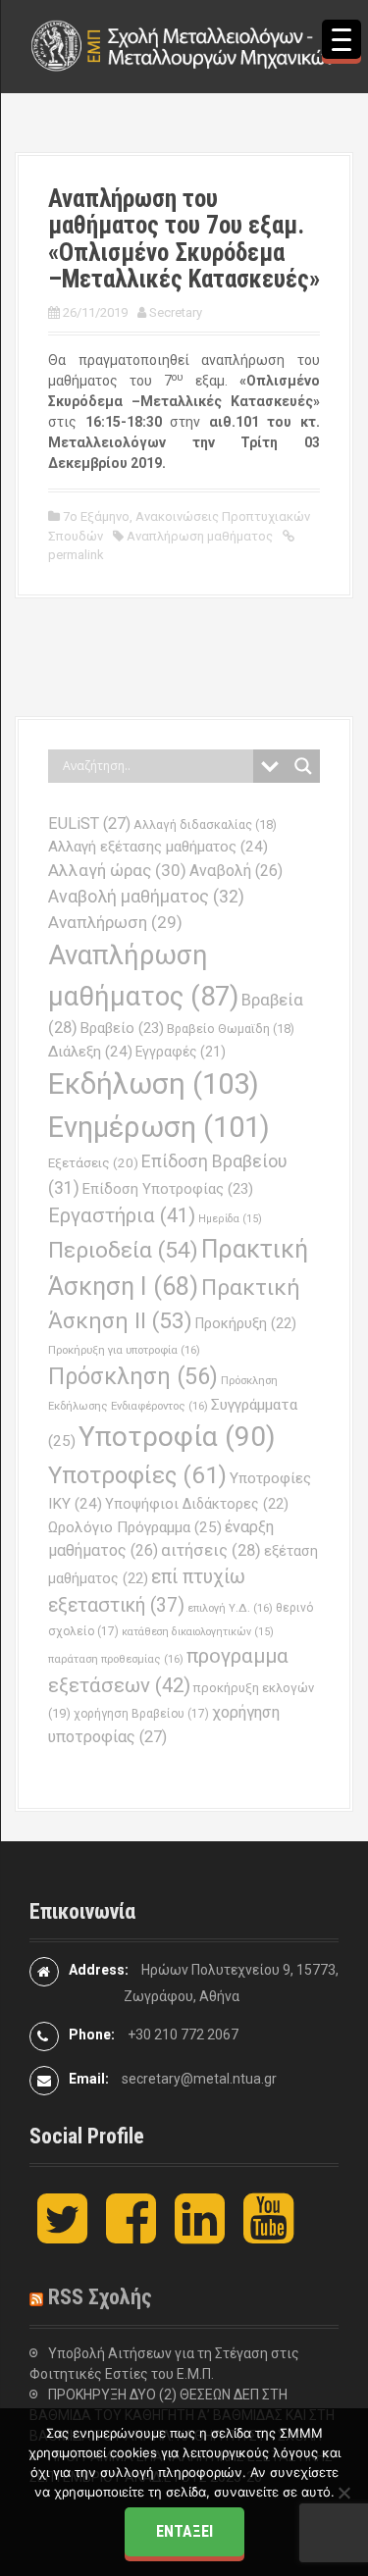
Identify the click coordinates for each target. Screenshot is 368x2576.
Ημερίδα (230, 1219)
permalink (76, 555)
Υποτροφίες (137, 1475)
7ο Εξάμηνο (96, 516)
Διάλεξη (90, 1052)
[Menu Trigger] (342, 39)
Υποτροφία (177, 1437)
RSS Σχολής (100, 2297)
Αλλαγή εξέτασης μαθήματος (158, 847)
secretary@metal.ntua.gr (199, 2079)
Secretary (176, 312)
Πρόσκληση (133, 1376)
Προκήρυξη (246, 1323)
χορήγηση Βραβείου (141, 1714)
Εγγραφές (181, 1052)
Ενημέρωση (159, 1127)
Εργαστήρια (122, 1215)
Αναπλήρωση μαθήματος (200, 536)
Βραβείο (122, 1028)
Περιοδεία (123, 1250)
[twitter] (62, 2235)
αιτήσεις (211, 1550)
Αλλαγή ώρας (117, 870)
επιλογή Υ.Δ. (230, 1608)
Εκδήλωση (154, 1084)
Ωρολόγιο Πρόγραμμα (135, 1527)
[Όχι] (343, 2493)
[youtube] (268, 2235)
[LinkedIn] (200, 2235)
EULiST (89, 824)
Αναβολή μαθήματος (146, 896)
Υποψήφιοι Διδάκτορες (197, 1504)
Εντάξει (184, 2531)
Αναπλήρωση (115, 922)
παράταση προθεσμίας (116, 1659)
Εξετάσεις (93, 1163)
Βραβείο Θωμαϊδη (231, 1029)
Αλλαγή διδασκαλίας (205, 824)
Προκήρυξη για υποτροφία (124, 1350)
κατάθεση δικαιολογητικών (198, 1632)
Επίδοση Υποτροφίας (168, 1189)
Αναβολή (236, 871)
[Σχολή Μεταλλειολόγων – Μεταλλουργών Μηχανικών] (184, 45)
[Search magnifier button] (303, 766)
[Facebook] (131, 2235)
